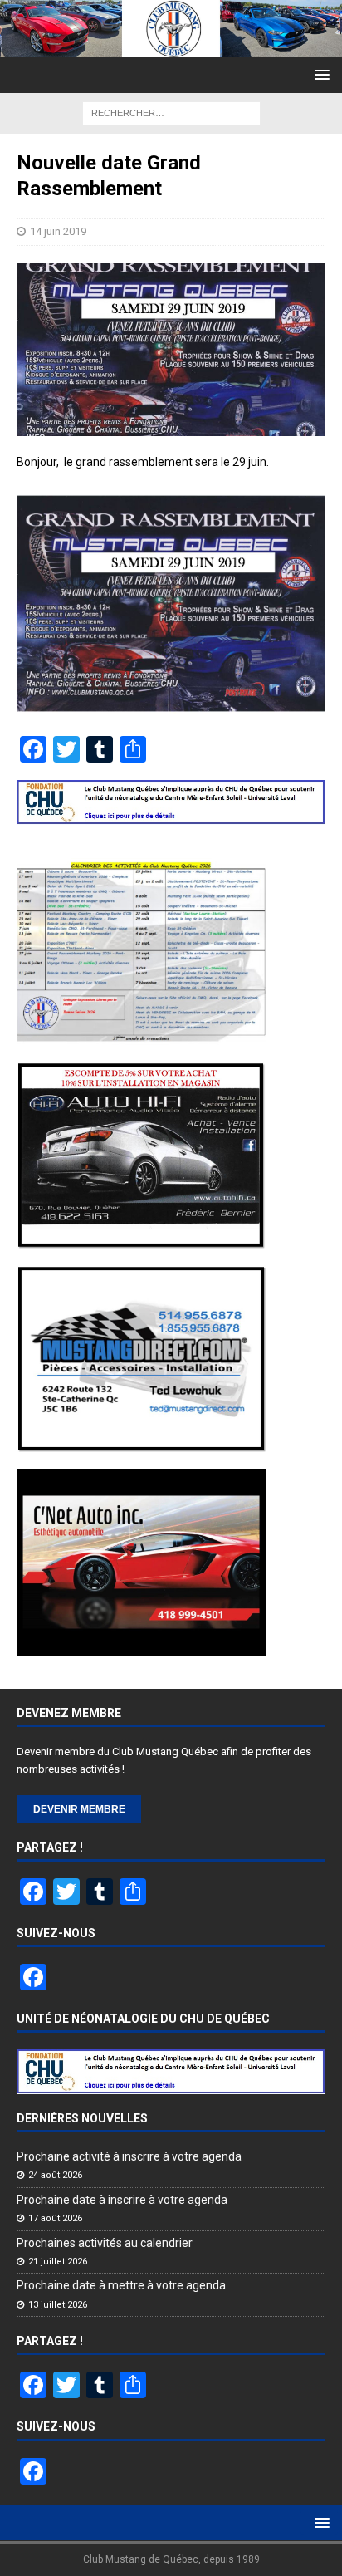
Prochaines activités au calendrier (105, 2243)
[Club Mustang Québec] (171, 47)
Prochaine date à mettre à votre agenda (121, 2285)
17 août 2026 (55, 2218)
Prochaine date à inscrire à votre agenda (122, 2200)
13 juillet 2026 (58, 2305)
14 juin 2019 (58, 231)
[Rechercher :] (171, 112)
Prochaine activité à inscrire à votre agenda (129, 2156)
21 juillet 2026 (58, 2262)
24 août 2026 (55, 2175)
